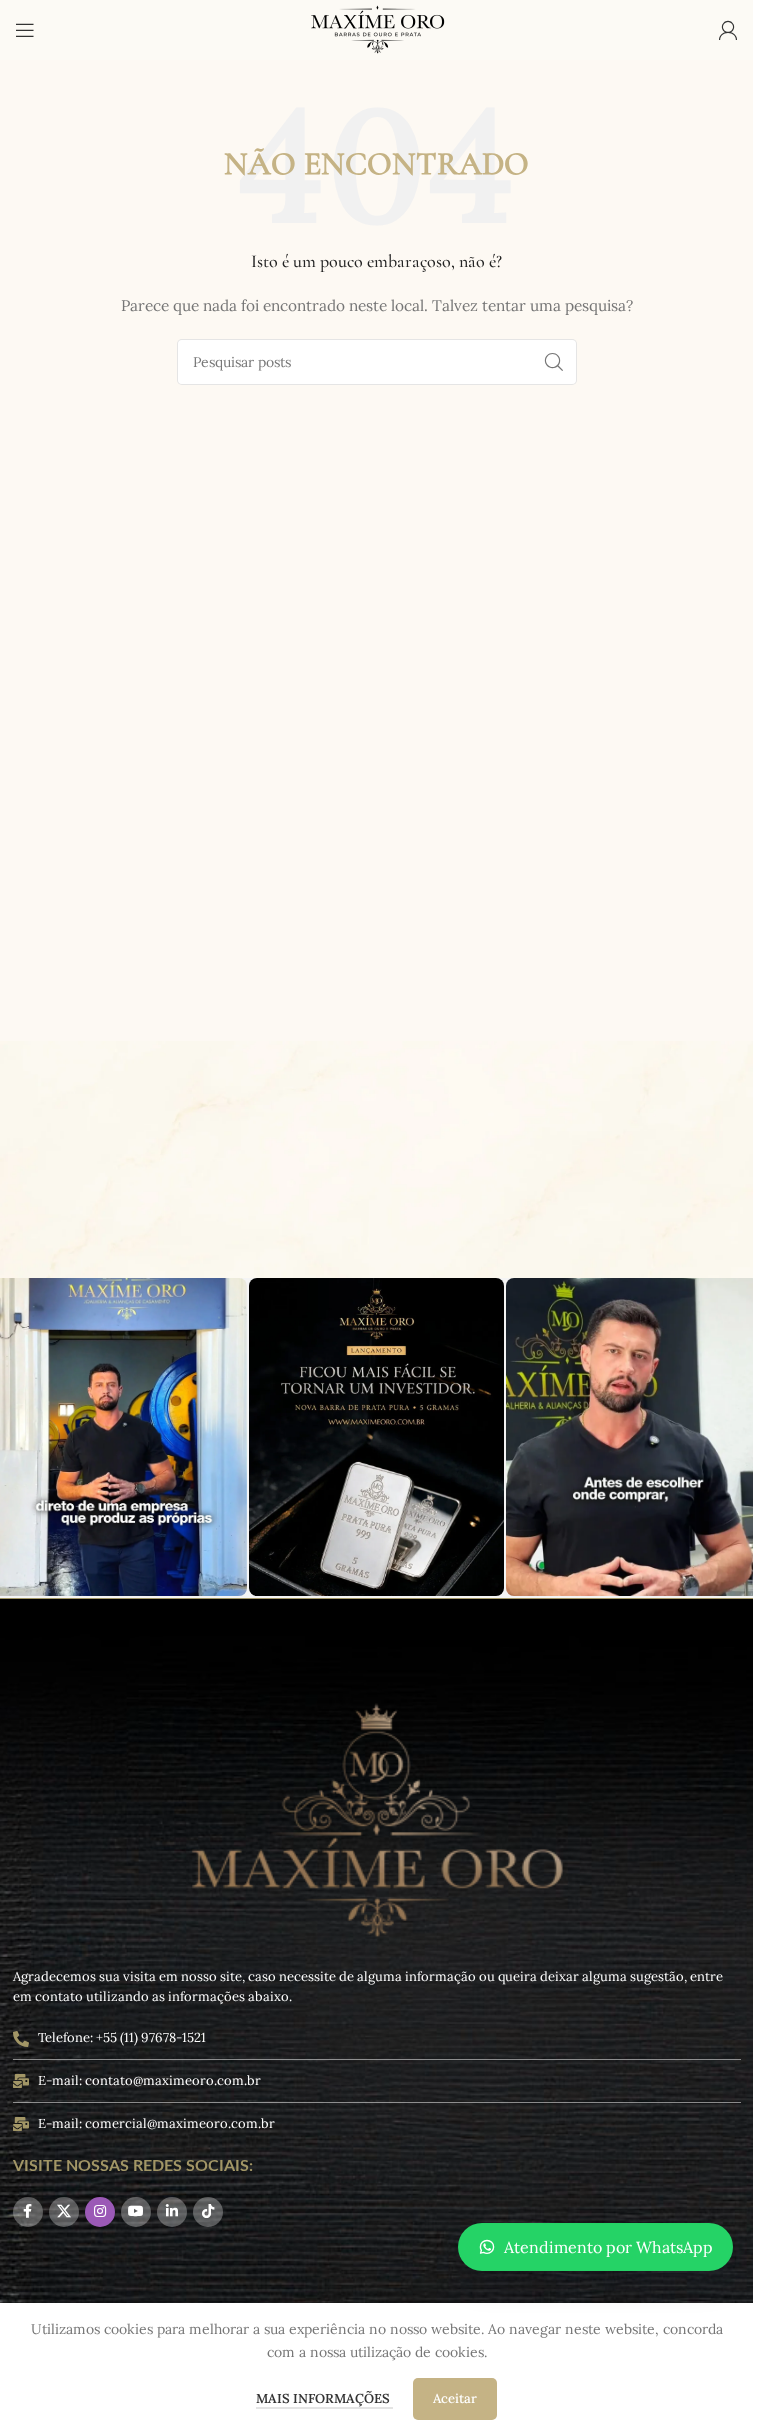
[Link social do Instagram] (100, 2212)
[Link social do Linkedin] (172, 2212)
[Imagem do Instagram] (376, 1437)
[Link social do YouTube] (136, 2212)
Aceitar (455, 2398)
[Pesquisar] (554, 362)
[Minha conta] (728, 30)
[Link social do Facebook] (28, 2212)
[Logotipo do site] (377, 29)
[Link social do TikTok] (208, 2212)
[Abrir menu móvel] (25, 30)
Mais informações (324, 2398)
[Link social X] (64, 2212)
